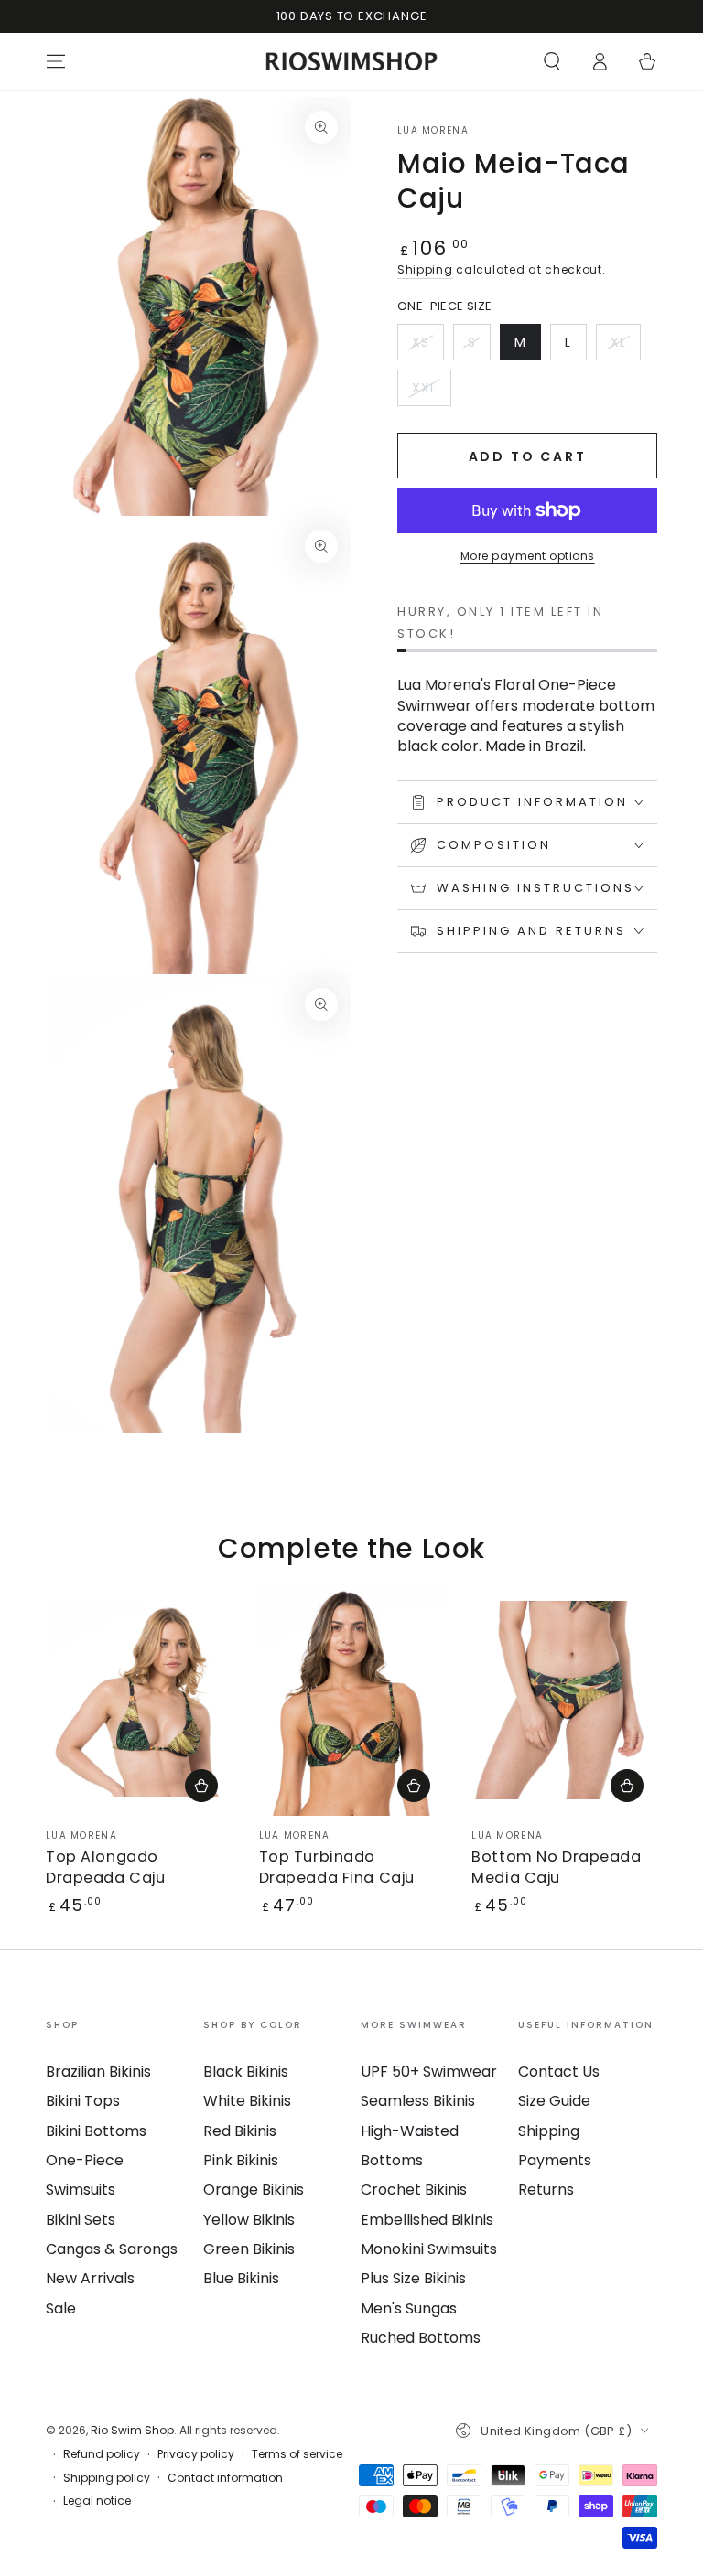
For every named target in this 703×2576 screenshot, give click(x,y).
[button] (552, 61)
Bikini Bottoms (96, 2131)
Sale (61, 2308)
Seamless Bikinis (418, 2101)
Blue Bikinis (241, 2278)
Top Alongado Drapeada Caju (105, 1867)
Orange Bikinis (254, 2190)
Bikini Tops (83, 2101)
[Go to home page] (352, 61)
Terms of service (297, 2454)
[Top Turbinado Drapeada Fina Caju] (352, 1700)
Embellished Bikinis (427, 2220)
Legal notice (97, 2501)
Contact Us (559, 2072)
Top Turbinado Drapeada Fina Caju (337, 1867)
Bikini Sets (81, 2220)
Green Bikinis (249, 2249)
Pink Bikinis (241, 2160)
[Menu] (56, 61)
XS (427, 347)
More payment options (528, 556)
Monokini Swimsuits (429, 2249)
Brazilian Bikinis (98, 2072)
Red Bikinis (240, 2131)
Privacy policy (196, 2454)
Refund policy (102, 2454)
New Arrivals (90, 2278)
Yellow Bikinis (249, 2220)
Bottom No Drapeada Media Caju (556, 1867)
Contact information (225, 2478)
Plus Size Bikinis (413, 2278)
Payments (555, 2160)
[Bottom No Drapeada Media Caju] (564, 1700)
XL (625, 347)
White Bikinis (247, 2101)
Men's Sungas (409, 2308)
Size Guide (554, 2101)
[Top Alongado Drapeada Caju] (139, 1700)
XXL (431, 392)
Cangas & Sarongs (112, 2249)
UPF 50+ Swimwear (429, 2072)
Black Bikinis (246, 2072)
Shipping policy (107, 2478)
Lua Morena (433, 131)
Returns (546, 2190)
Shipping (425, 269)
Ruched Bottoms (421, 2338)
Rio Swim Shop (132, 2430)
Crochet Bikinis (414, 2190)
